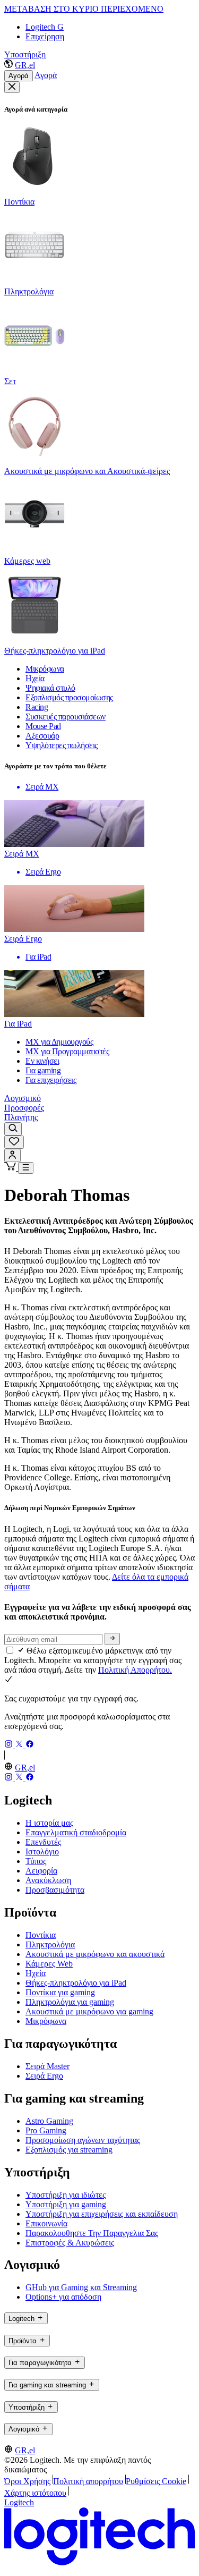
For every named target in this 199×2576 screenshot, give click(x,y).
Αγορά (19, 76)
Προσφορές (24, 1108)
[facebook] (30, 1745)
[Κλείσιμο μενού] (12, 87)
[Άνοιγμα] (26, 1168)
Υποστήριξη (25, 54)
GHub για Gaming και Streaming (81, 2287)
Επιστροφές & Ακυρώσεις (70, 2243)
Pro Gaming (46, 2130)
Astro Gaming (49, 2121)
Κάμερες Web (49, 1964)
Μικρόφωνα (46, 2021)
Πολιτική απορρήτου (88, 2481)
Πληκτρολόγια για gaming (70, 2002)
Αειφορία (41, 1871)
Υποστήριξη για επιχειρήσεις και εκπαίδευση (102, 2214)
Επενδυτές (43, 1842)
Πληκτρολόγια (50, 1944)
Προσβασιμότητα (55, 1890)
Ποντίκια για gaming (60, 1992)
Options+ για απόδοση (63, 2297)
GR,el (25, 65)
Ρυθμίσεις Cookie (156, 2481)
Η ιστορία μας (49, 1823)
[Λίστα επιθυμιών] (14, 1142)
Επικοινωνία (46, 2223)
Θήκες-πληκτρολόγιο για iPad (76, 1983)
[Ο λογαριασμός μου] (12, 1155)
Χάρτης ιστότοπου (35, 2493)
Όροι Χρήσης (27, 2481)
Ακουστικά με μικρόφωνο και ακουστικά (95, 1954)
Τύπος (36, 1861)
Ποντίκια (41, 1935)
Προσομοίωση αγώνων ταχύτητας (83, 2140)
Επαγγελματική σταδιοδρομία (76, 1832)
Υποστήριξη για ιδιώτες (66, 2195)
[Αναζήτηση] (13, 1129)
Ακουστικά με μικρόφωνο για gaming (89, 2011)
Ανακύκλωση (48, 1880)
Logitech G (45, 27)
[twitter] (20, 1745)
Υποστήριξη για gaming (66, 2204)
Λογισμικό (23, 1098)
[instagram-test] (10, 1745)
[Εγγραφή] (112, 1639)
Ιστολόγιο (42, 1851)
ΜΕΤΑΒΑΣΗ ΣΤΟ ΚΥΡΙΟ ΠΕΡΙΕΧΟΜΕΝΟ (84, 9)
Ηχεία (36, 1973)
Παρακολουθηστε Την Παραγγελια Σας (92, 2233)
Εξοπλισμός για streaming (69, 2150)
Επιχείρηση (45, 36)
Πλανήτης (21, 1117)
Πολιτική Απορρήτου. (135, 1670)
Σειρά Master (47, 2066)
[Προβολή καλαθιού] (11, 1168)
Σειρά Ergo (44, 2076)
